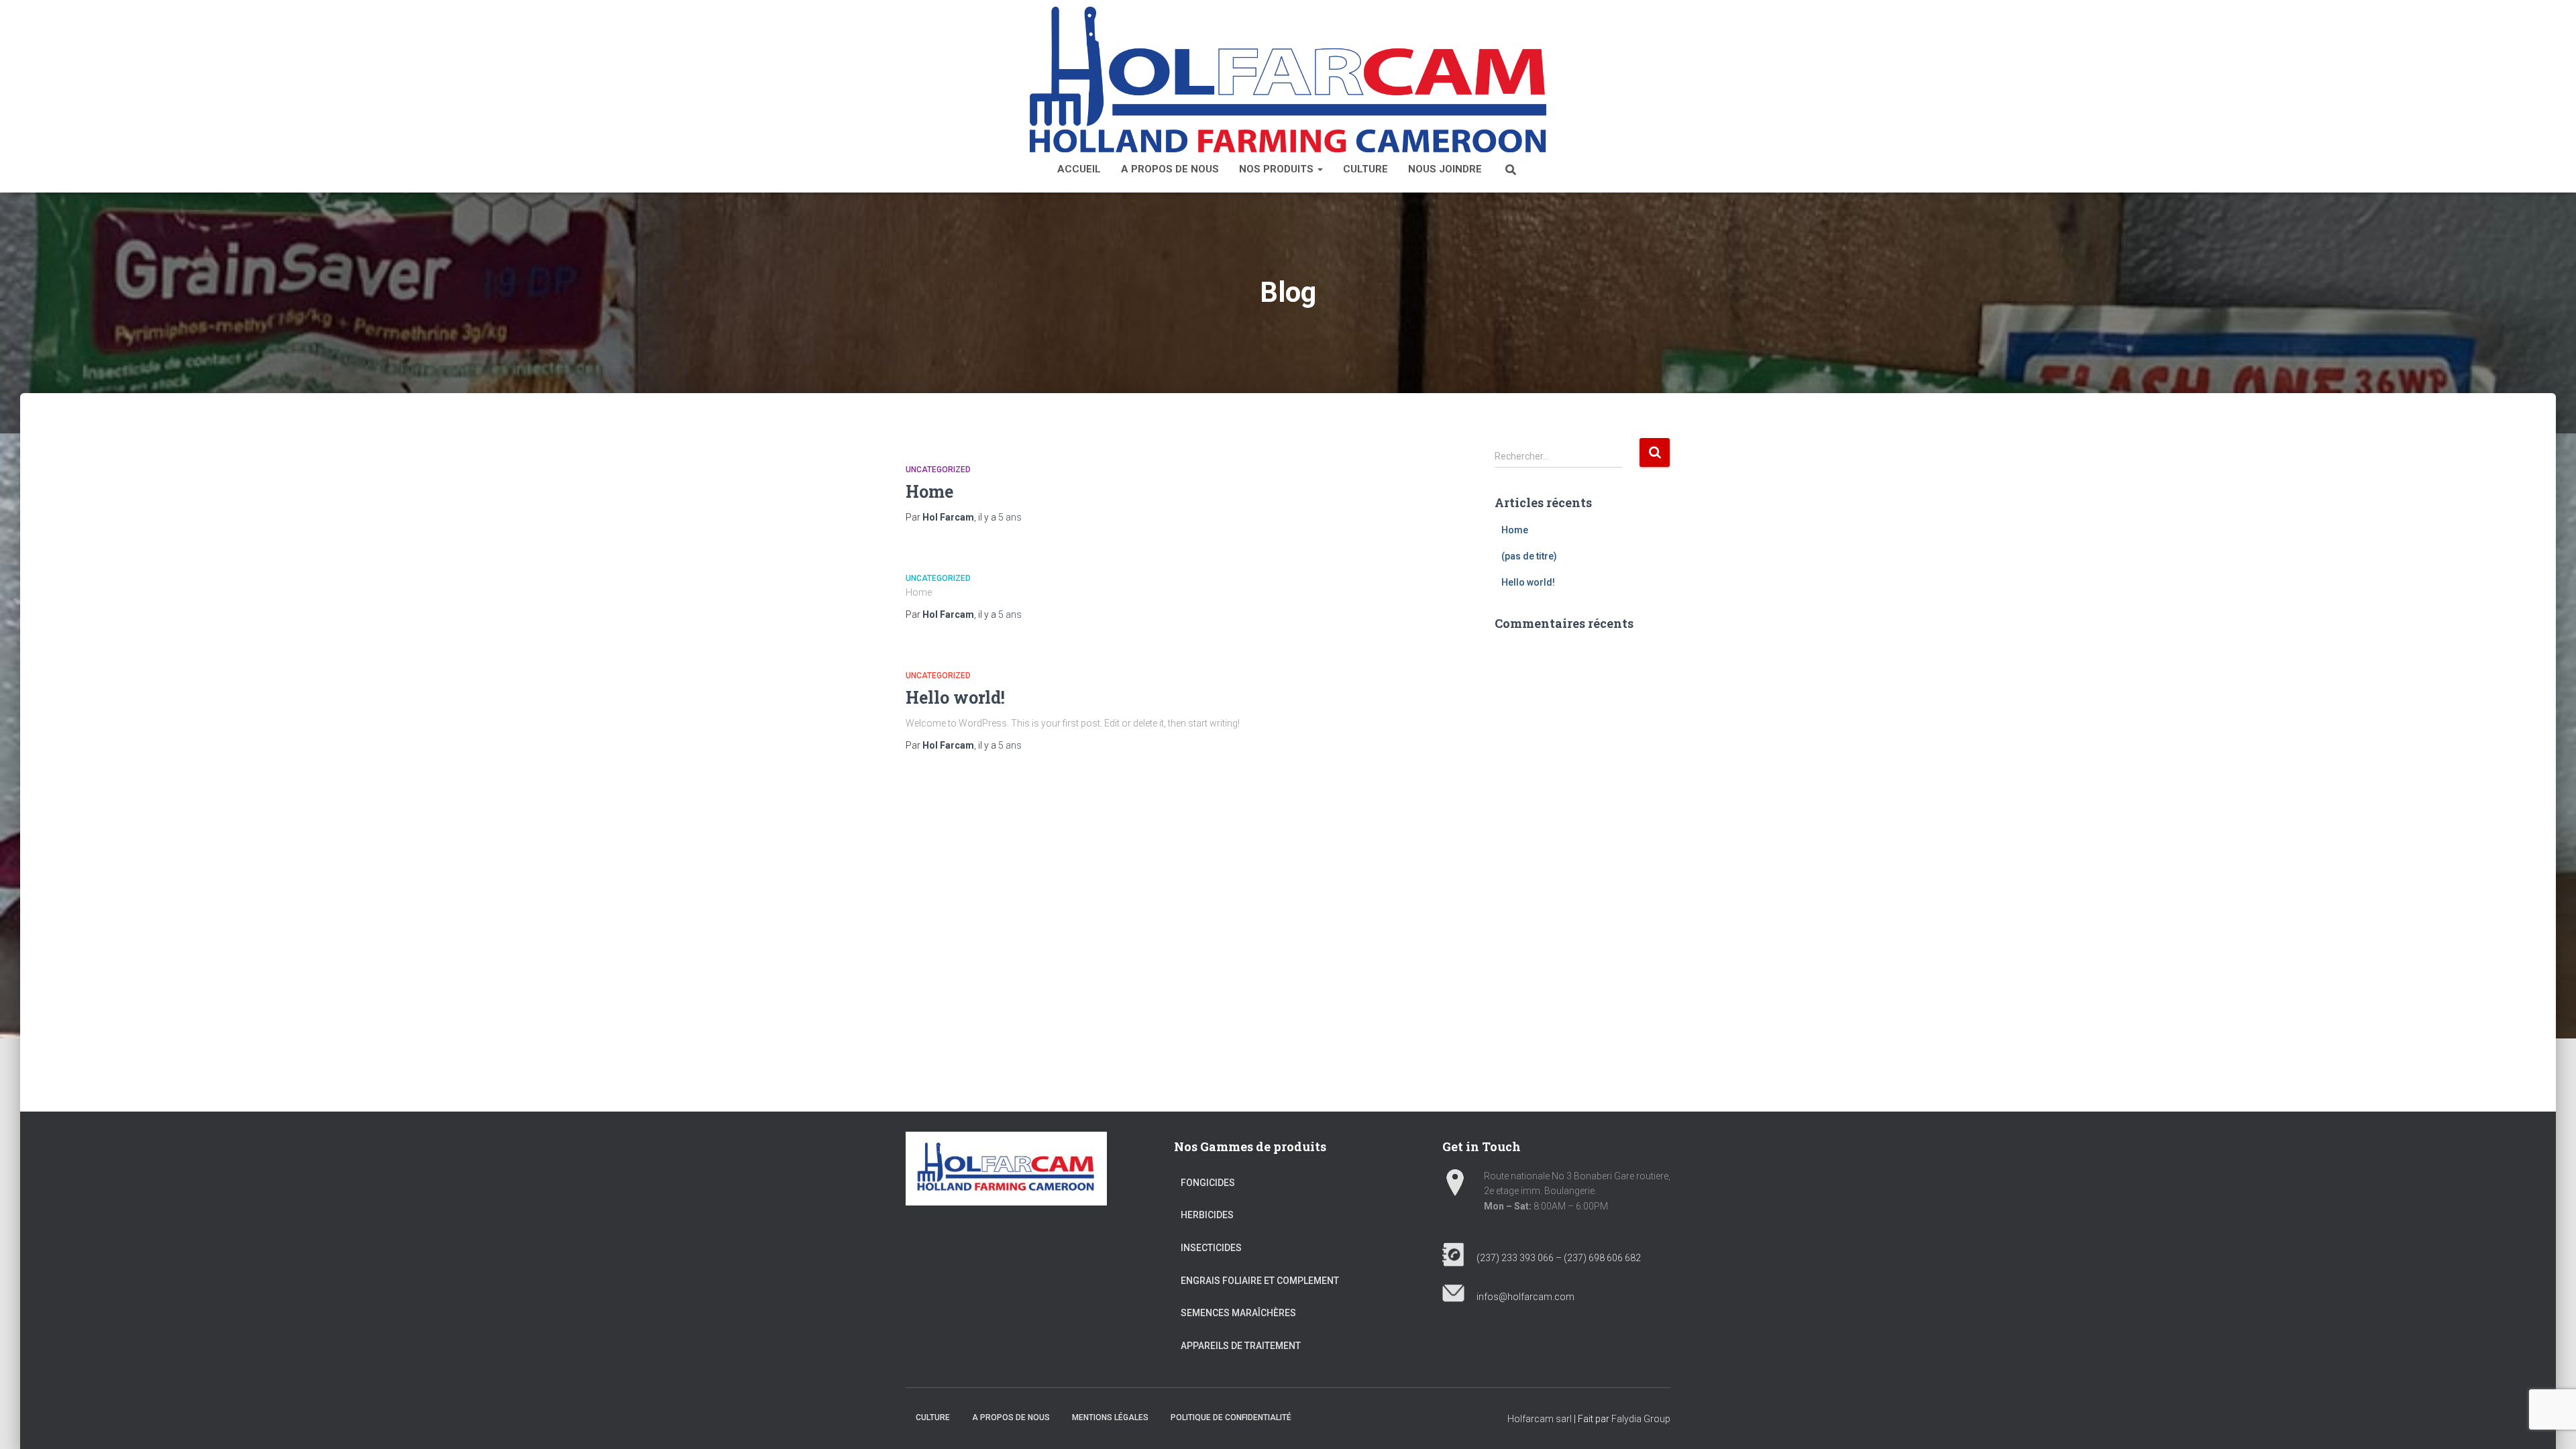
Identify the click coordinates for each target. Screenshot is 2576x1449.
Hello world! (955, 697)
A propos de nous (1170, 169)
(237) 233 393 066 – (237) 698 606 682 (1553, 1258)
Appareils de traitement (1241, 1346)
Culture (1365, 169)
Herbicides (1207, 1215)
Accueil (1079, 169)
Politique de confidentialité (1231, 1417)
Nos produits (1278, 169)
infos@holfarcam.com (1519, 1297)
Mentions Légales (1110, 1417)
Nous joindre (1445, 169)
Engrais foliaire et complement (1260, 1281)
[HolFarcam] (1288, 79)
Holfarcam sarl (1540, 1419)
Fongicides (1208, 1183)
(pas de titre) (1529, 556)
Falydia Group (1641, 1419)
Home (929, 491)
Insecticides (1211, 1248)
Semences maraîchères (1238, 1313)
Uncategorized (938, 470)
